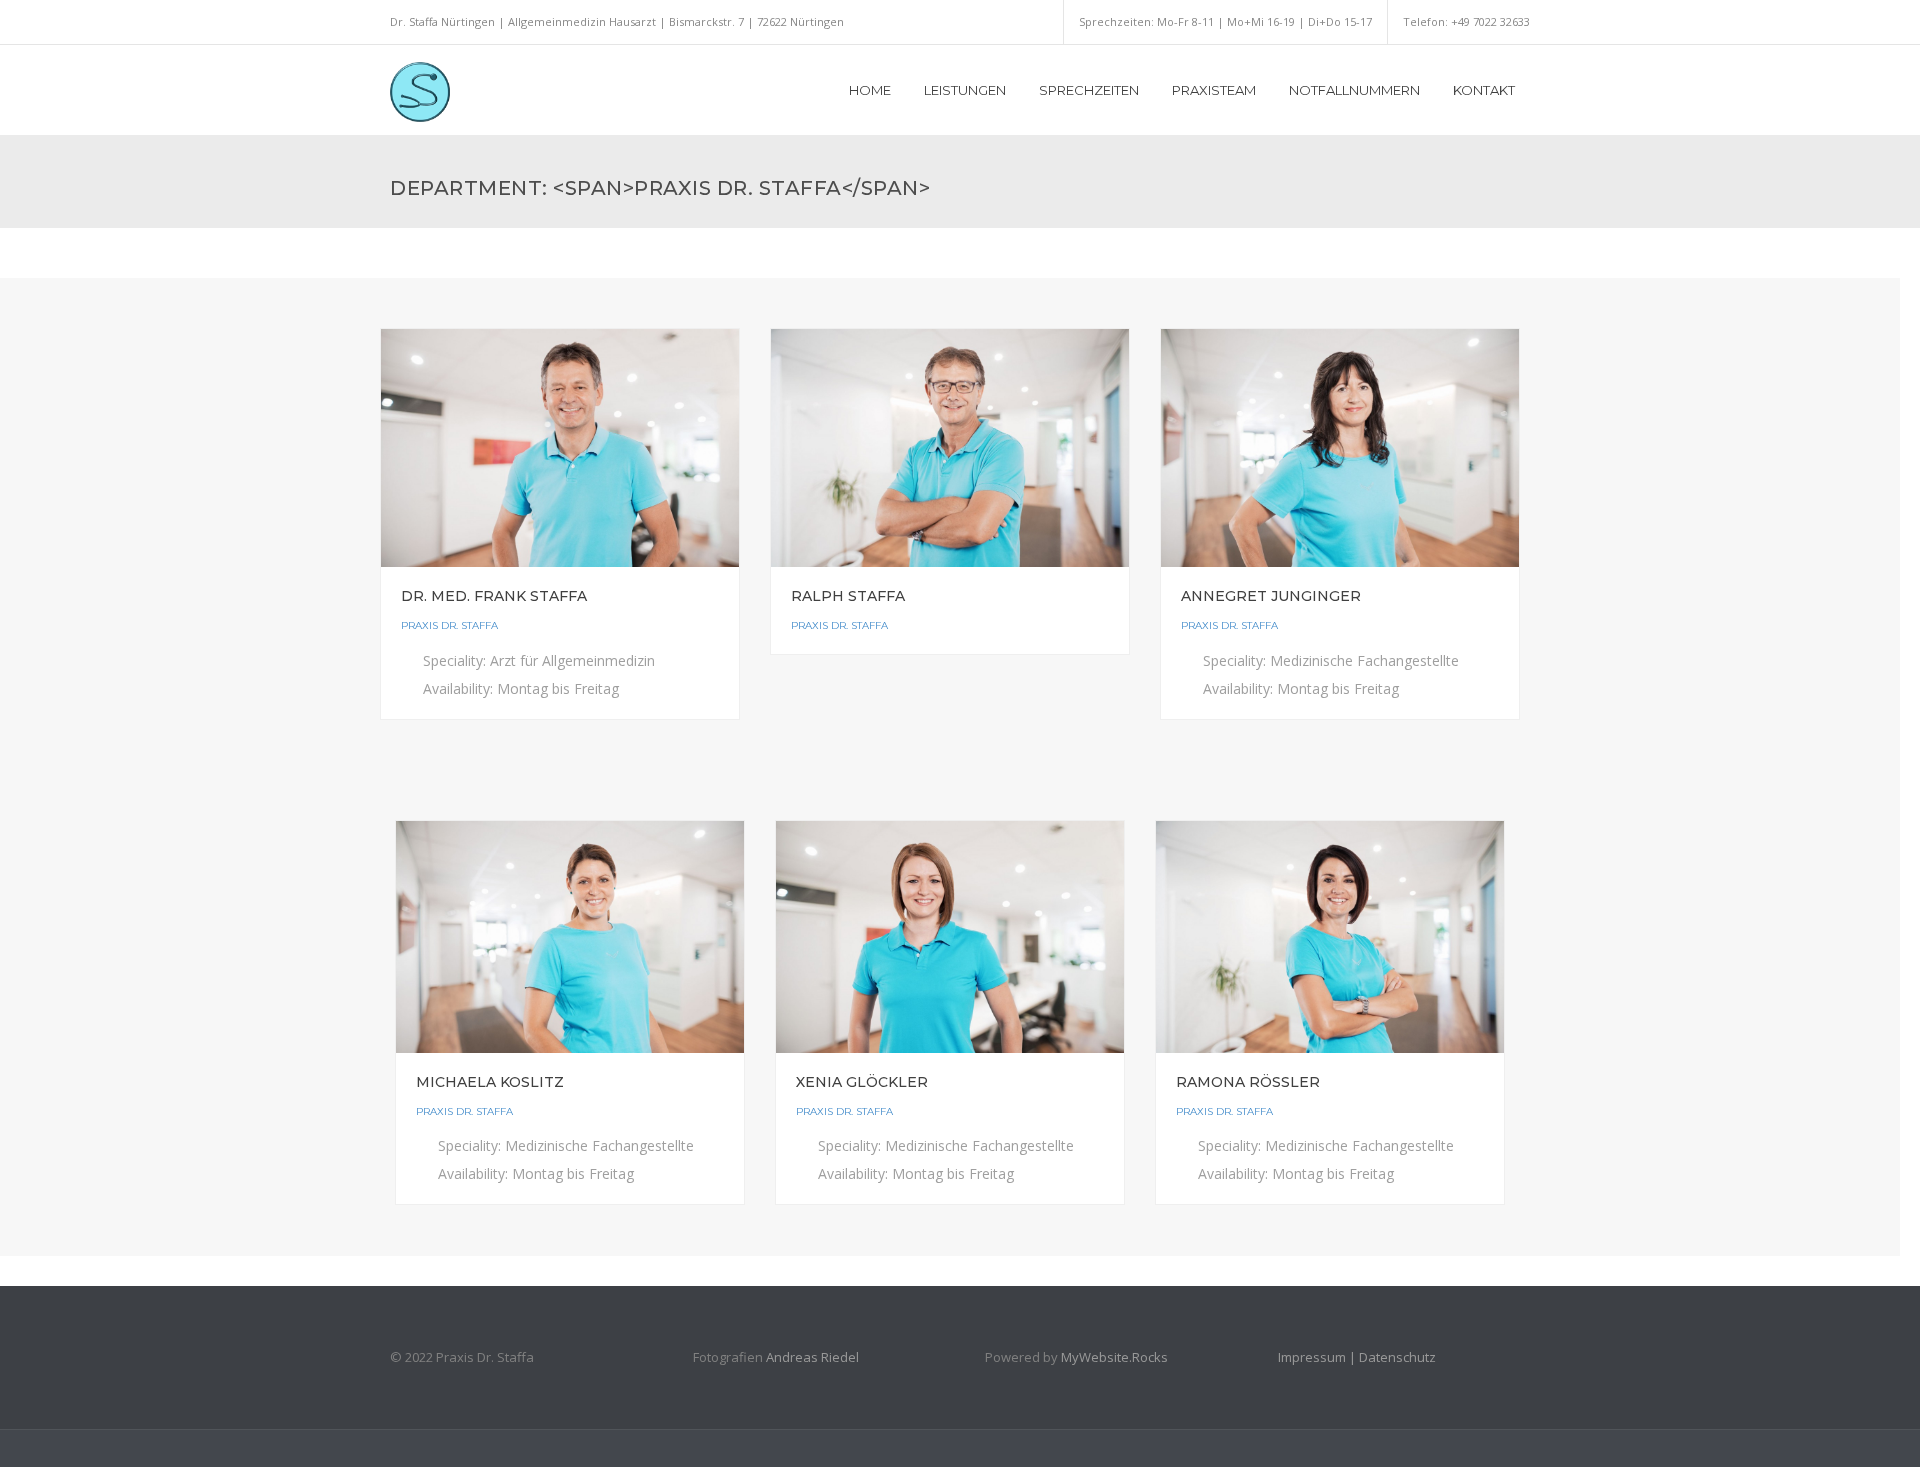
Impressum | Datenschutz (1357, 1357)
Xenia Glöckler (862, 1082)
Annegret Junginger (1271, 596)
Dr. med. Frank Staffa (494, 596)
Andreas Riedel (812, 1357)
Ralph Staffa (848, 596)
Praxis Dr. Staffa (449, 625)
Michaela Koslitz (490, 1082)
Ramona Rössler (1248, 1082)
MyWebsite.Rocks (1114, 1357)
